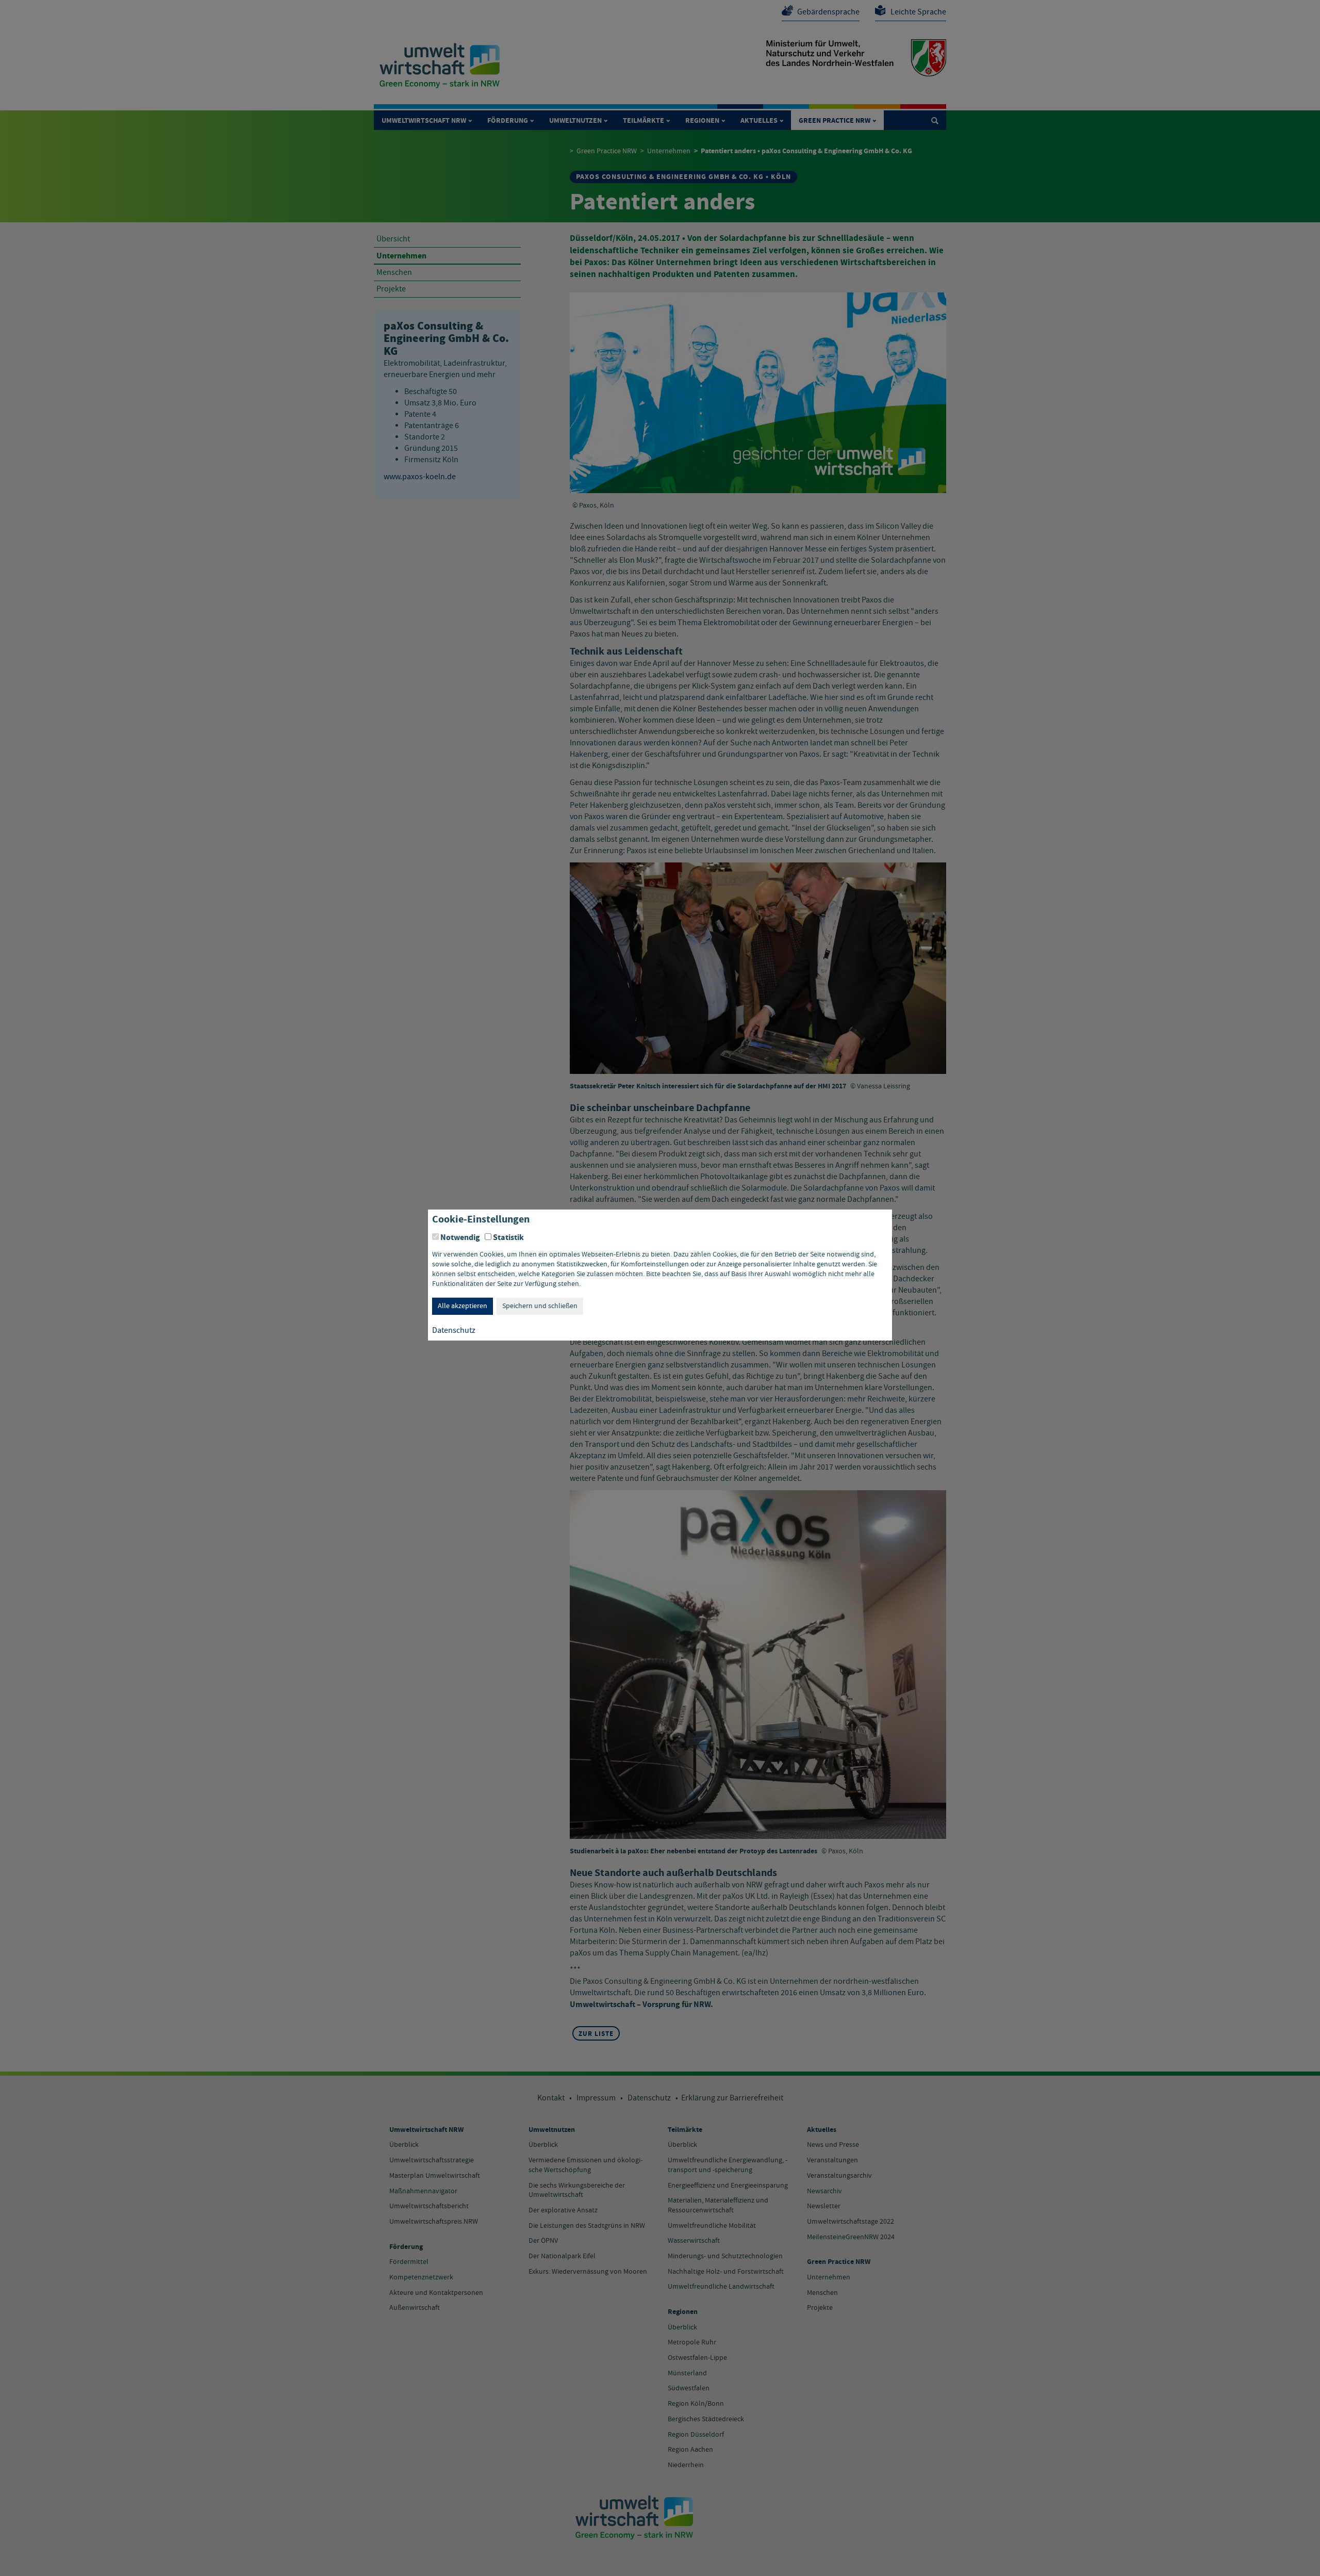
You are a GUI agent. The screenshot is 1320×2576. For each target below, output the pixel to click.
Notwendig (460, 1237)
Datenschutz (454, 1330)
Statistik (508, 1237)
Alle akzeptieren (463, 1306)
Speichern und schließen (540, 1306)
